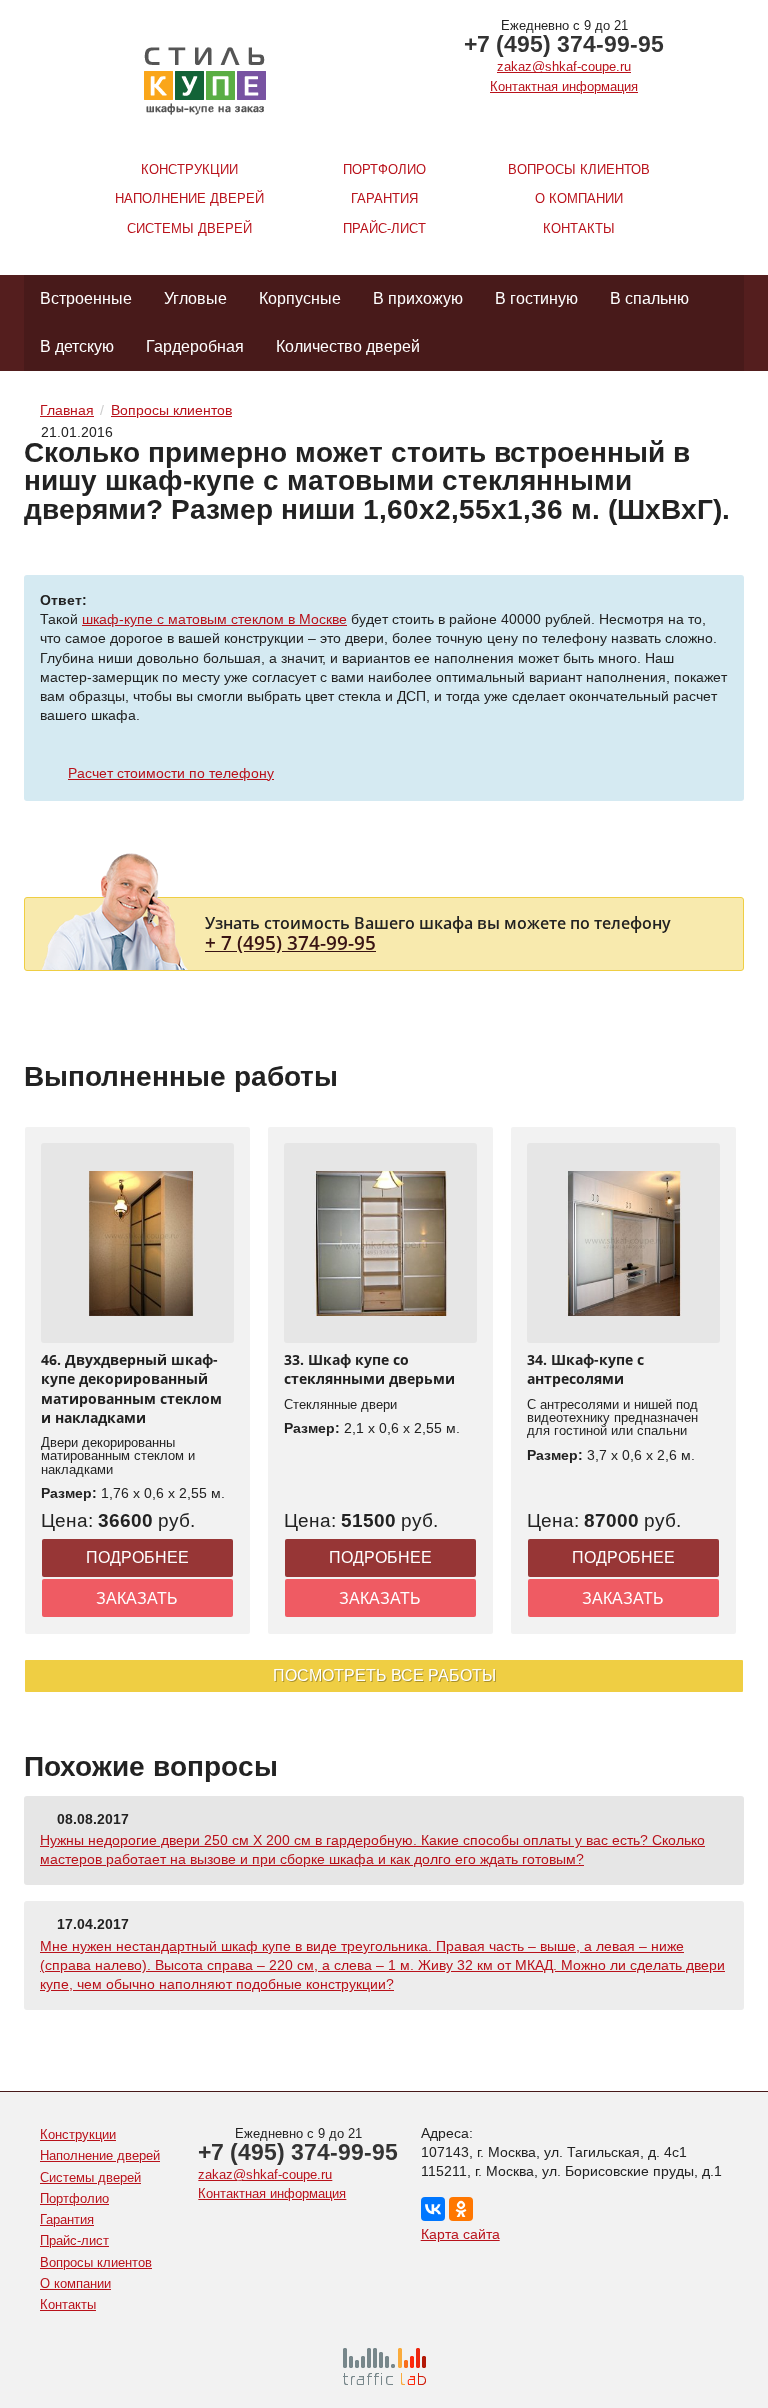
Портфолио (384, 169)
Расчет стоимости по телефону (171, 773)
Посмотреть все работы (384, 1675)
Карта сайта (460, 2234)
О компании (579, 198)
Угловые (195, 298)
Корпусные (300, 298)
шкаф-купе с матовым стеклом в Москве (214, 619)
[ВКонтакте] (433, 2209)
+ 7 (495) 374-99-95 (290, 942)
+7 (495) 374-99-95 (564, 44)
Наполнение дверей (189, 198)
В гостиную (536, 298)
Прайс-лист (384, 228)
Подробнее (137, 1557)
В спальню (649, 298)
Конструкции (189, 169)
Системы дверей (189, 228)
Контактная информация (564, 86)
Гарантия (384, 198)
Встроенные (86, 298)
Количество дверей (348, 346)
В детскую (77, 346)
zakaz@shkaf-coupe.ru (564, 66)
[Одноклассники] (461, 2209)
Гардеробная (195, 346)
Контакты (579, 228)
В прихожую (418, 298)
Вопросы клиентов (579, 169)
